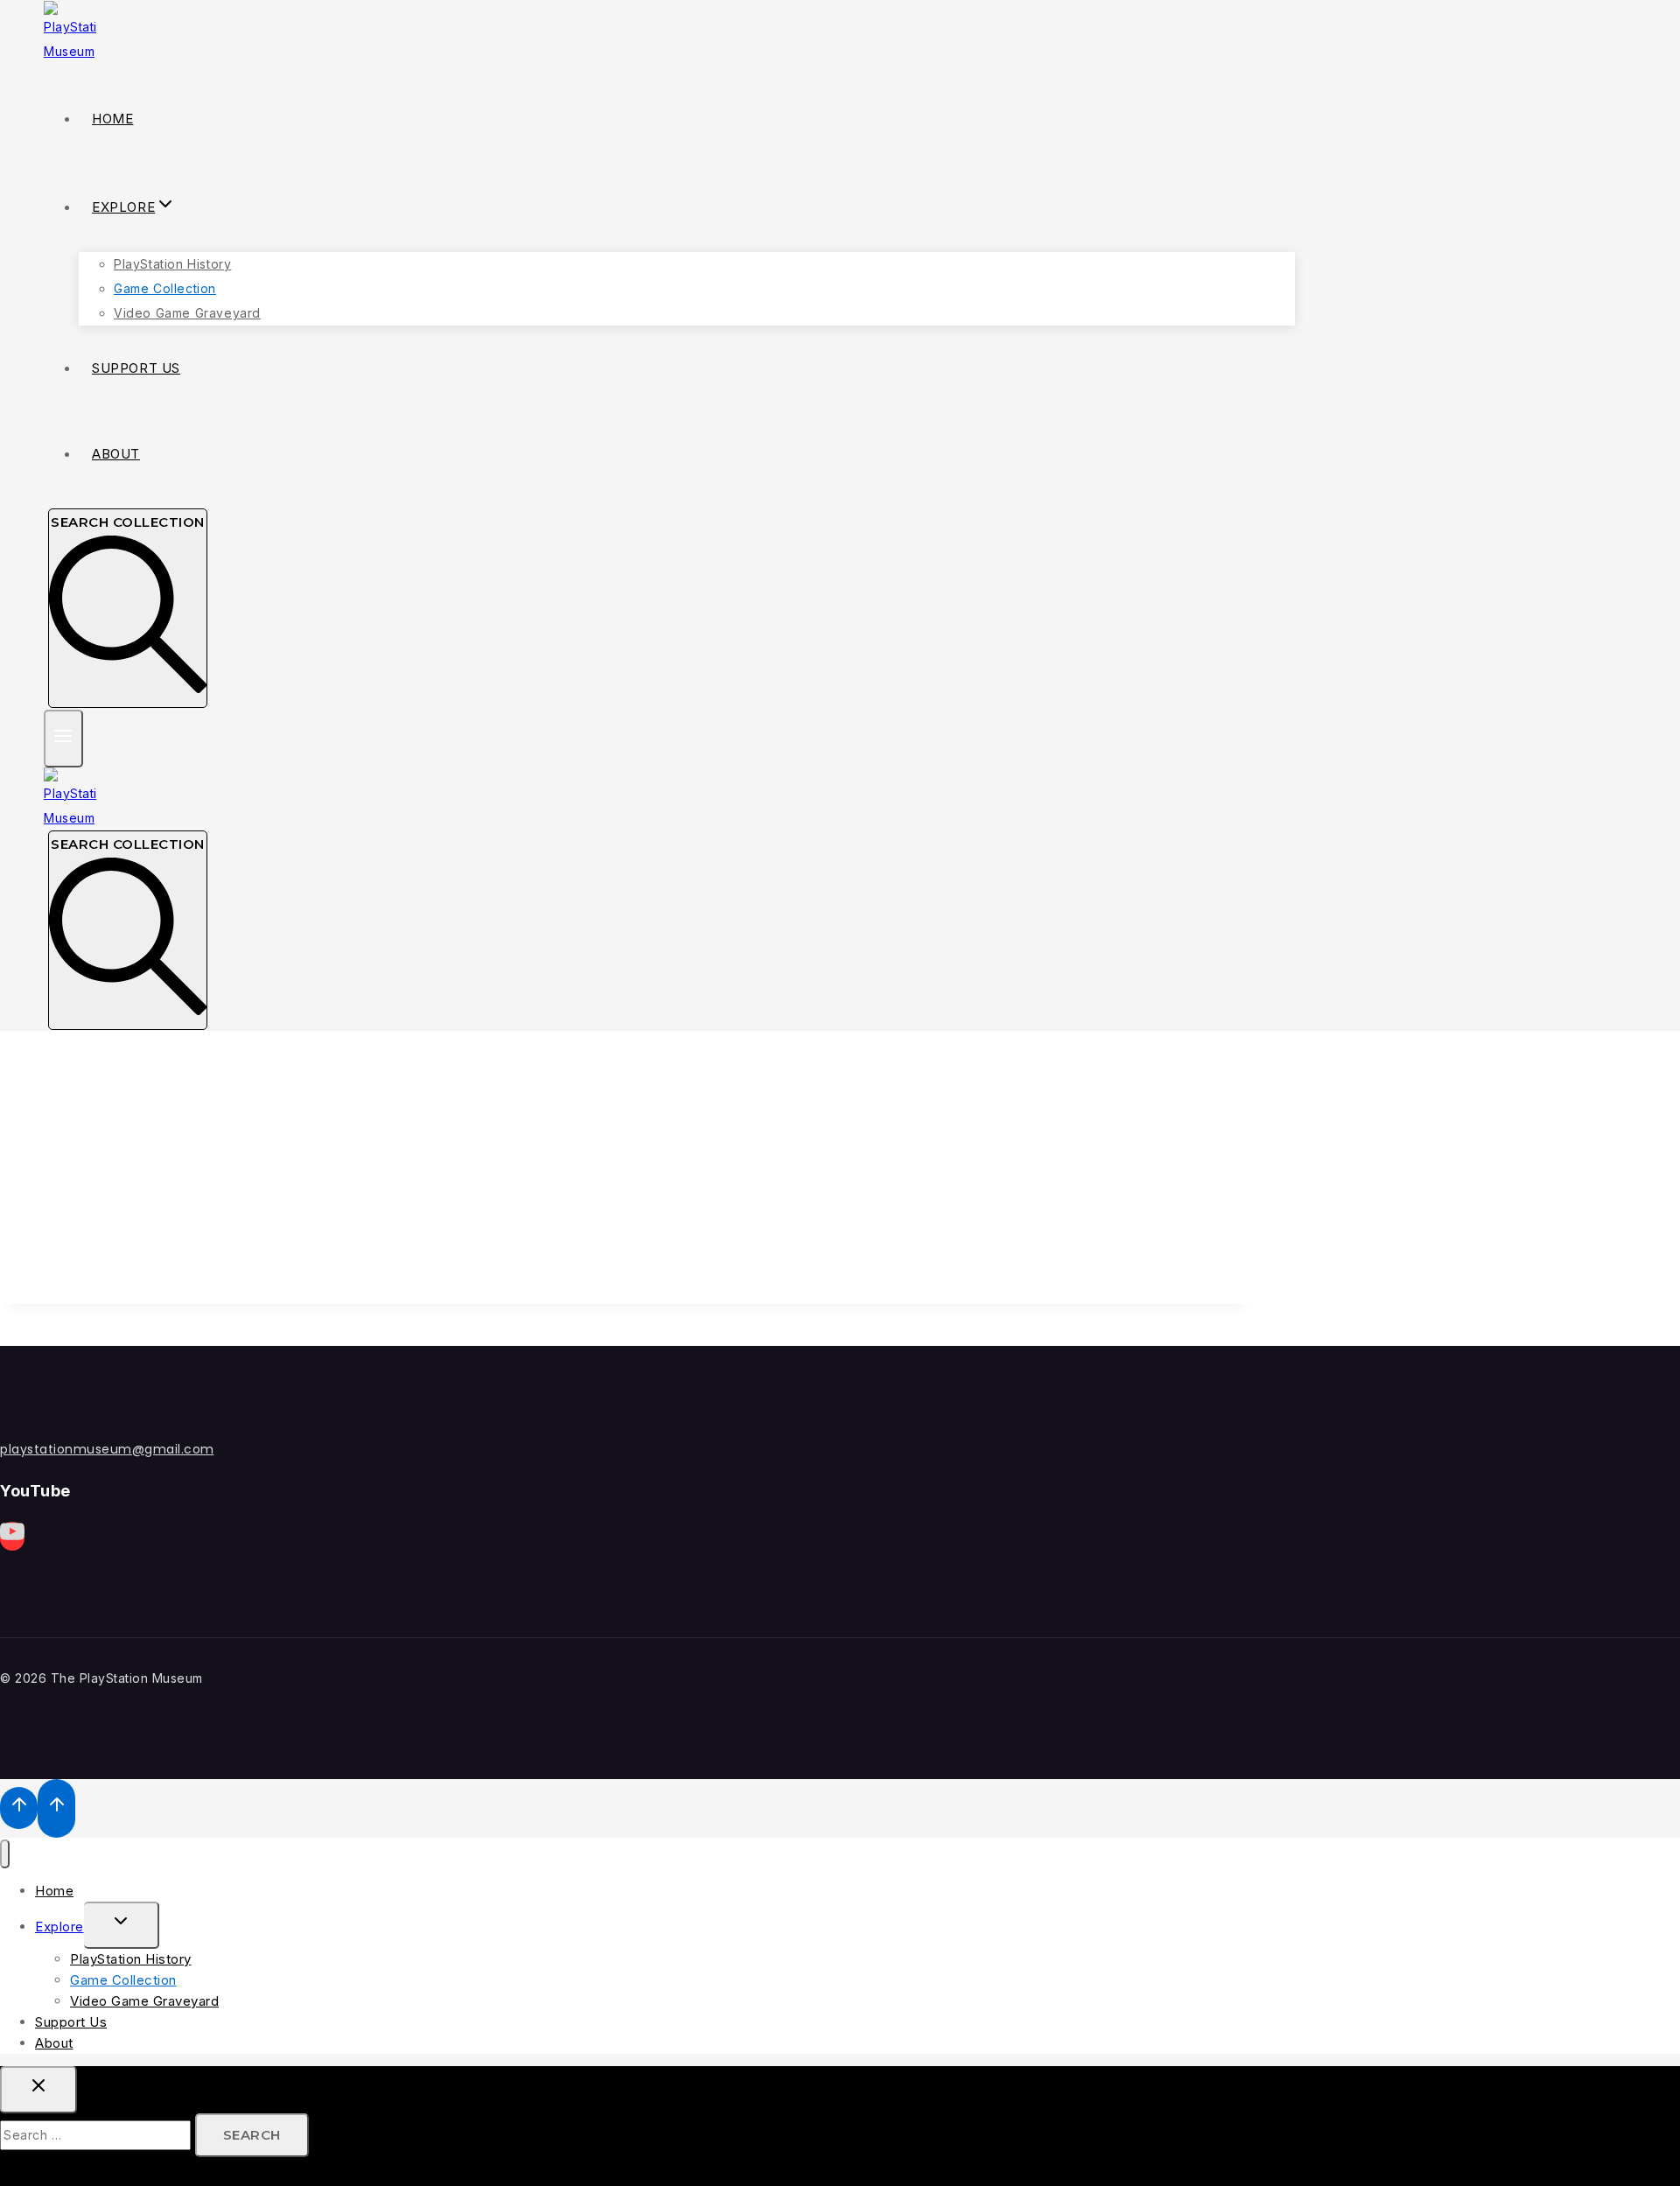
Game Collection (165, 288)
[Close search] (38, 2090)
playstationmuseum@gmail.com (107, 1449)
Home (112, 119)
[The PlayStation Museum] (70, 51)
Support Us (136, 368)
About (116, 454)
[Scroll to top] (19, 1808)
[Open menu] (63, 738)
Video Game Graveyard (187, 313)
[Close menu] (5, 1854)
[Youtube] (12, 1536)
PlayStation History (172, 264)
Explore (59, 1927)
